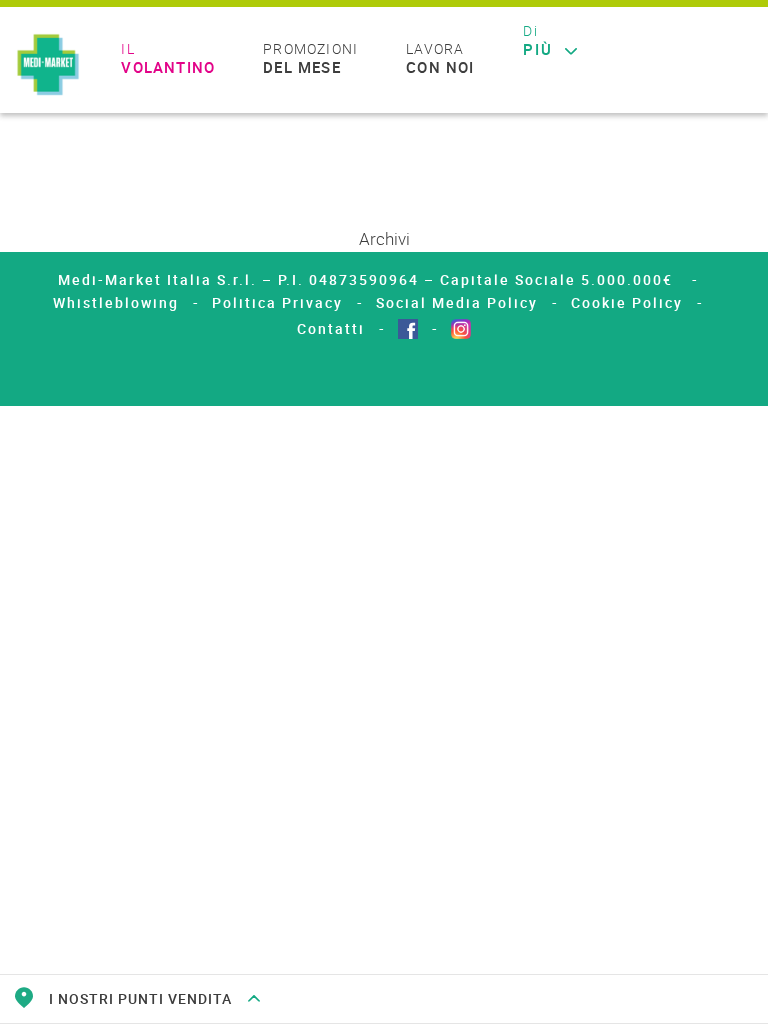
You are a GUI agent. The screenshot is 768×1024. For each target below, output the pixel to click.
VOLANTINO (168, 59)
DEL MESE (310, 59)
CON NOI (440, 59)
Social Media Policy (457, 302)
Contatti (331, 328)
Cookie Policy (627, 302)
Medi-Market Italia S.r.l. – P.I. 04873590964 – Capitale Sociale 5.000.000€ (368, 279)
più (538, 41)
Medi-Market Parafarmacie (48, 66)
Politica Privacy (277, 302)
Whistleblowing (116, 302)
